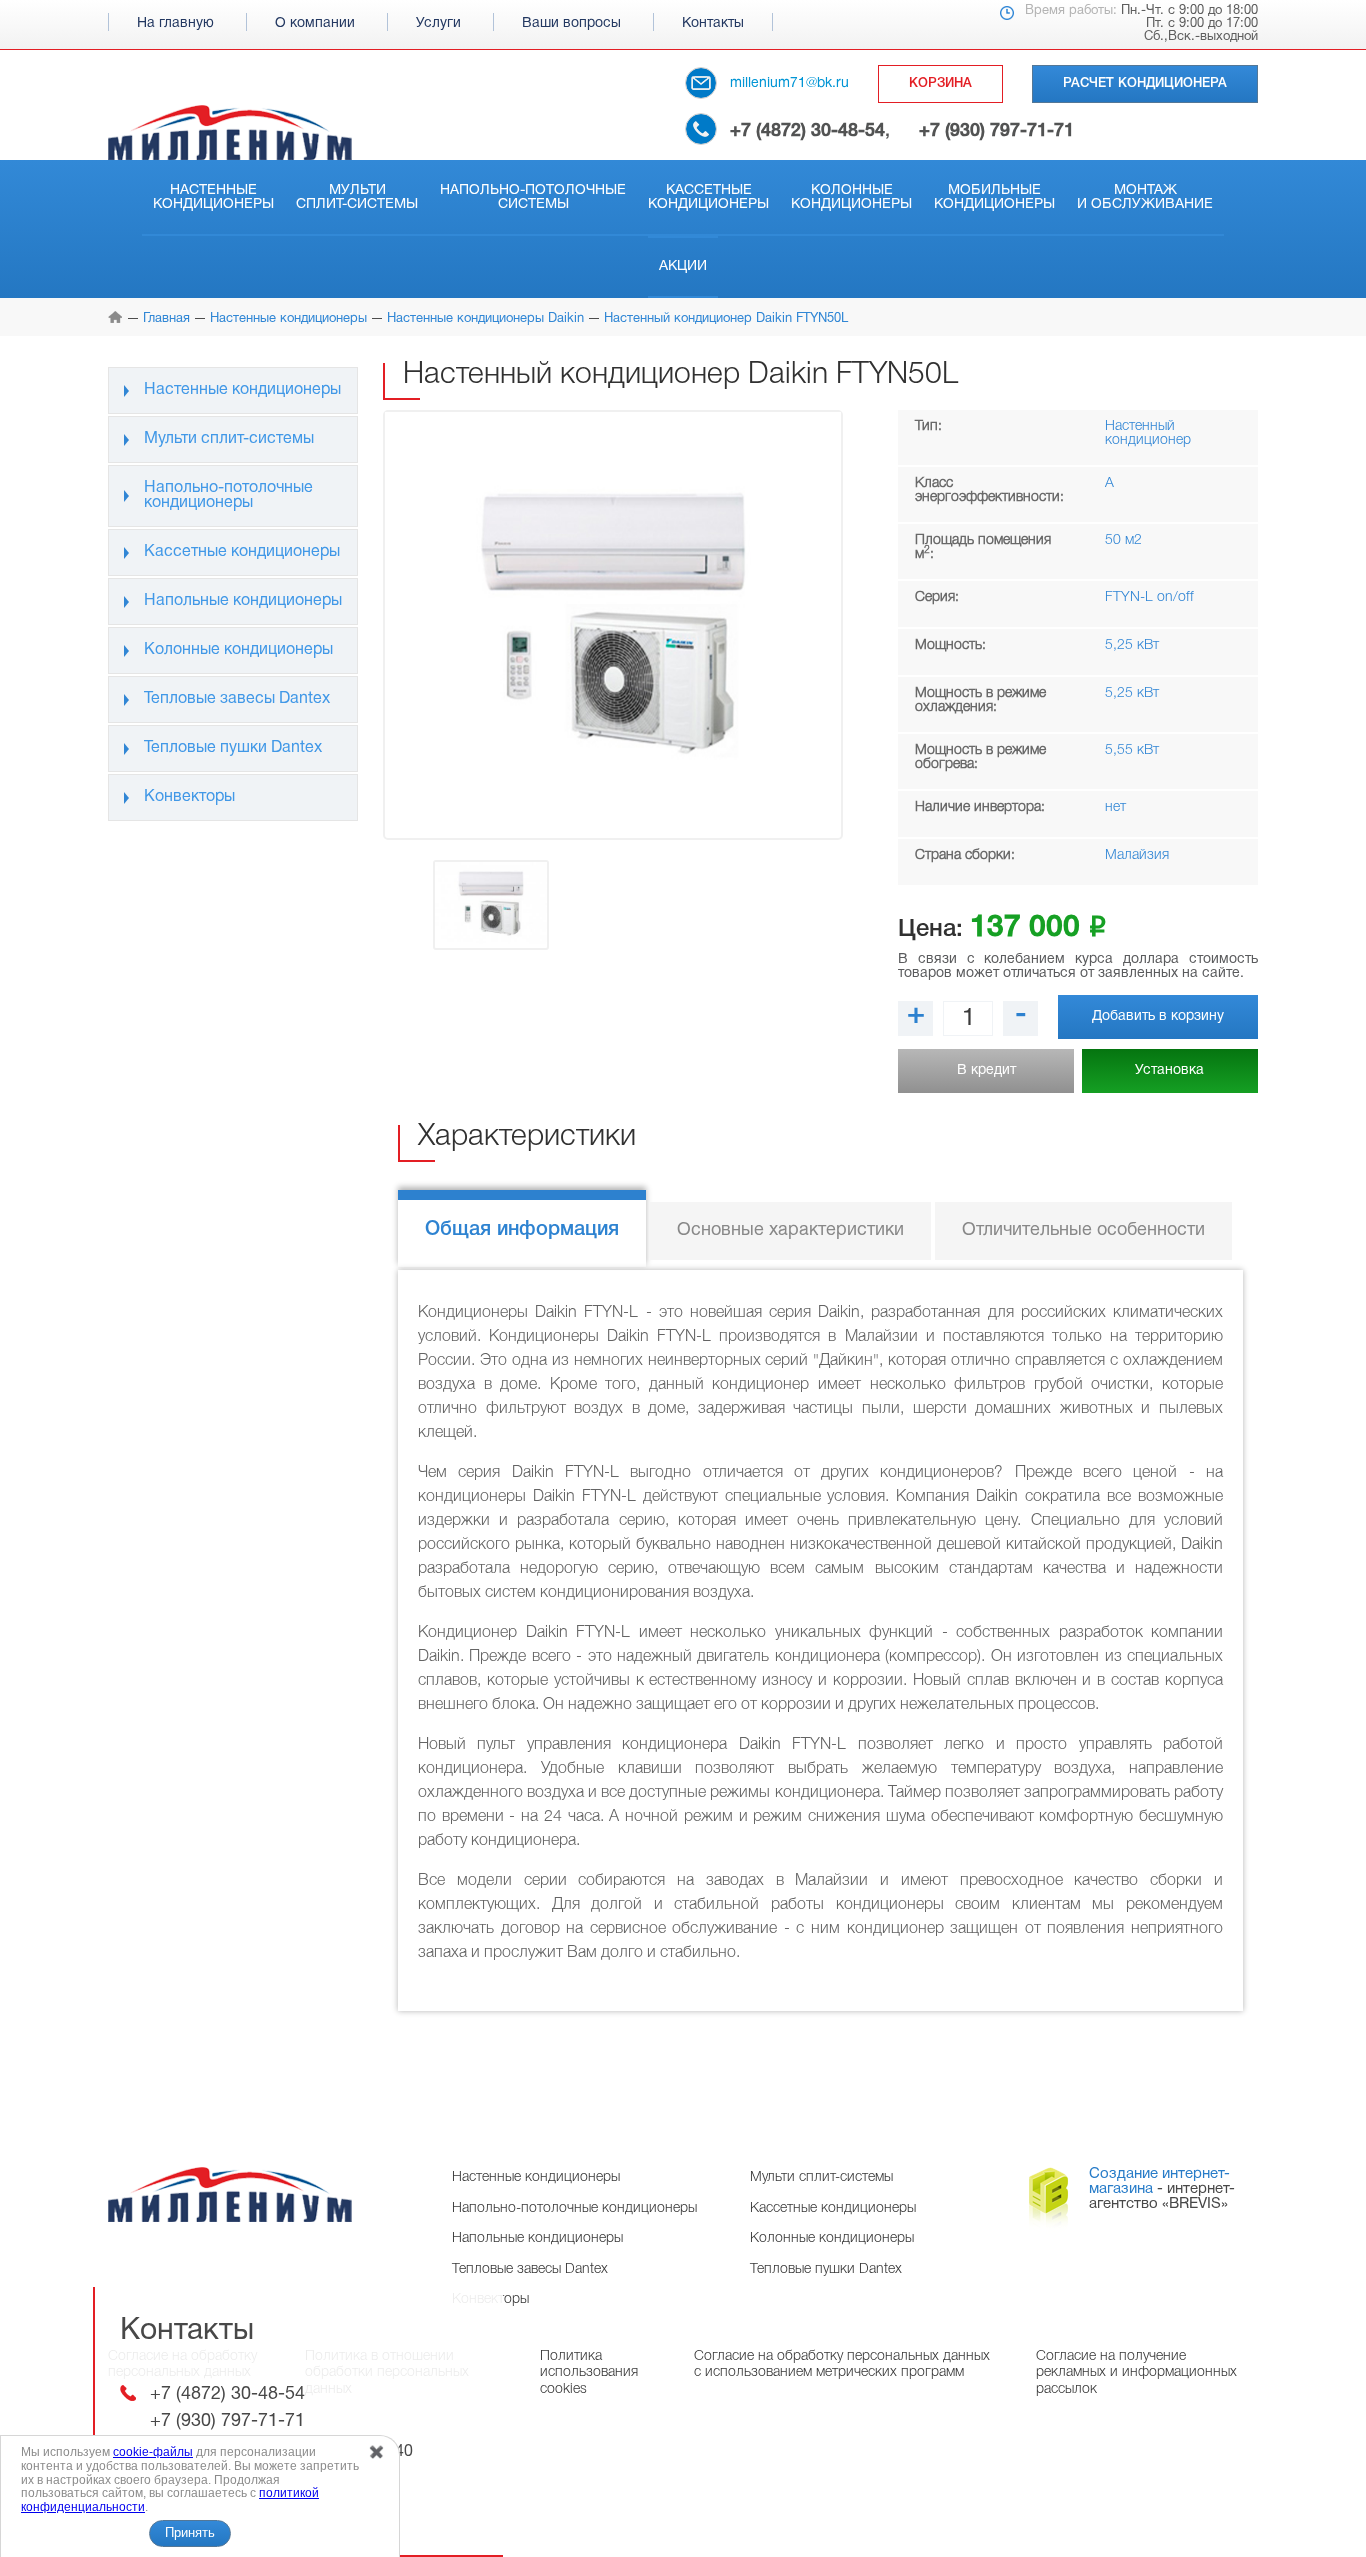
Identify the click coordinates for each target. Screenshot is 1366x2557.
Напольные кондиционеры (243, 601)
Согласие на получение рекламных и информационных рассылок (1136, 2372)
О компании (315, 23)
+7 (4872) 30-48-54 (807, 131)
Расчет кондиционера (1145, 83)
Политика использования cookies (589, 2372)
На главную (175, 23)
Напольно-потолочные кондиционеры (228, 495)
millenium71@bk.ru (789, 83)
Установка (1169, 1070)
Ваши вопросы (571, 23)
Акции (683, 266)
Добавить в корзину (1158, 1016)
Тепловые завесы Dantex (237, 699)
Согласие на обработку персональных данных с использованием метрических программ (842, 2364)
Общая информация (522, 1230)
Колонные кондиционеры (851, 197)
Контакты (713, 23)
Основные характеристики (790, 1230)
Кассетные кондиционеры (708, 197)
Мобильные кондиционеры (994, 197)
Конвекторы (189, 797)
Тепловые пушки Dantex (233, 748)
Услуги (438, 23)
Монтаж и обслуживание (1145, 197)
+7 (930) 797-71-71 (996, 131)
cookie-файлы (153, 2452)
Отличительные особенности (1083, 1230)
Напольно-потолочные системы (533, 197)
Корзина (940, 83)
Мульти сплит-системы (357, 197)
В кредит (986, 1070)
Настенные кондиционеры (213, 197)
